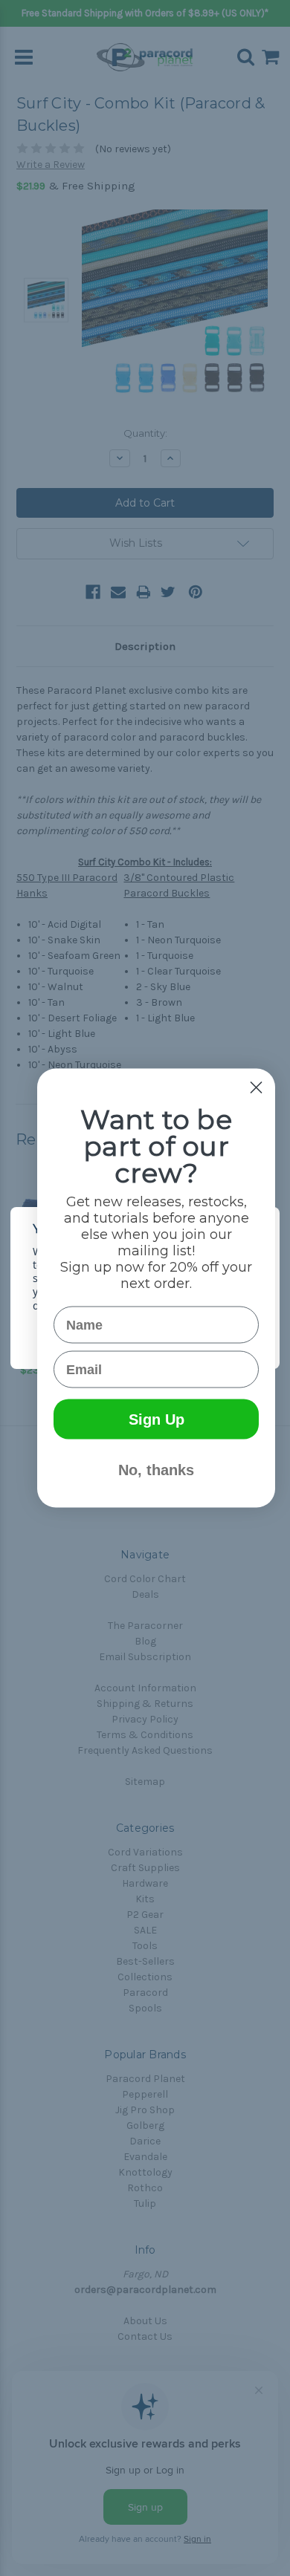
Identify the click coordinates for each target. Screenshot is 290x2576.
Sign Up (157, 1419)
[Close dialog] (256, 1088)
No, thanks (156, 1470)
